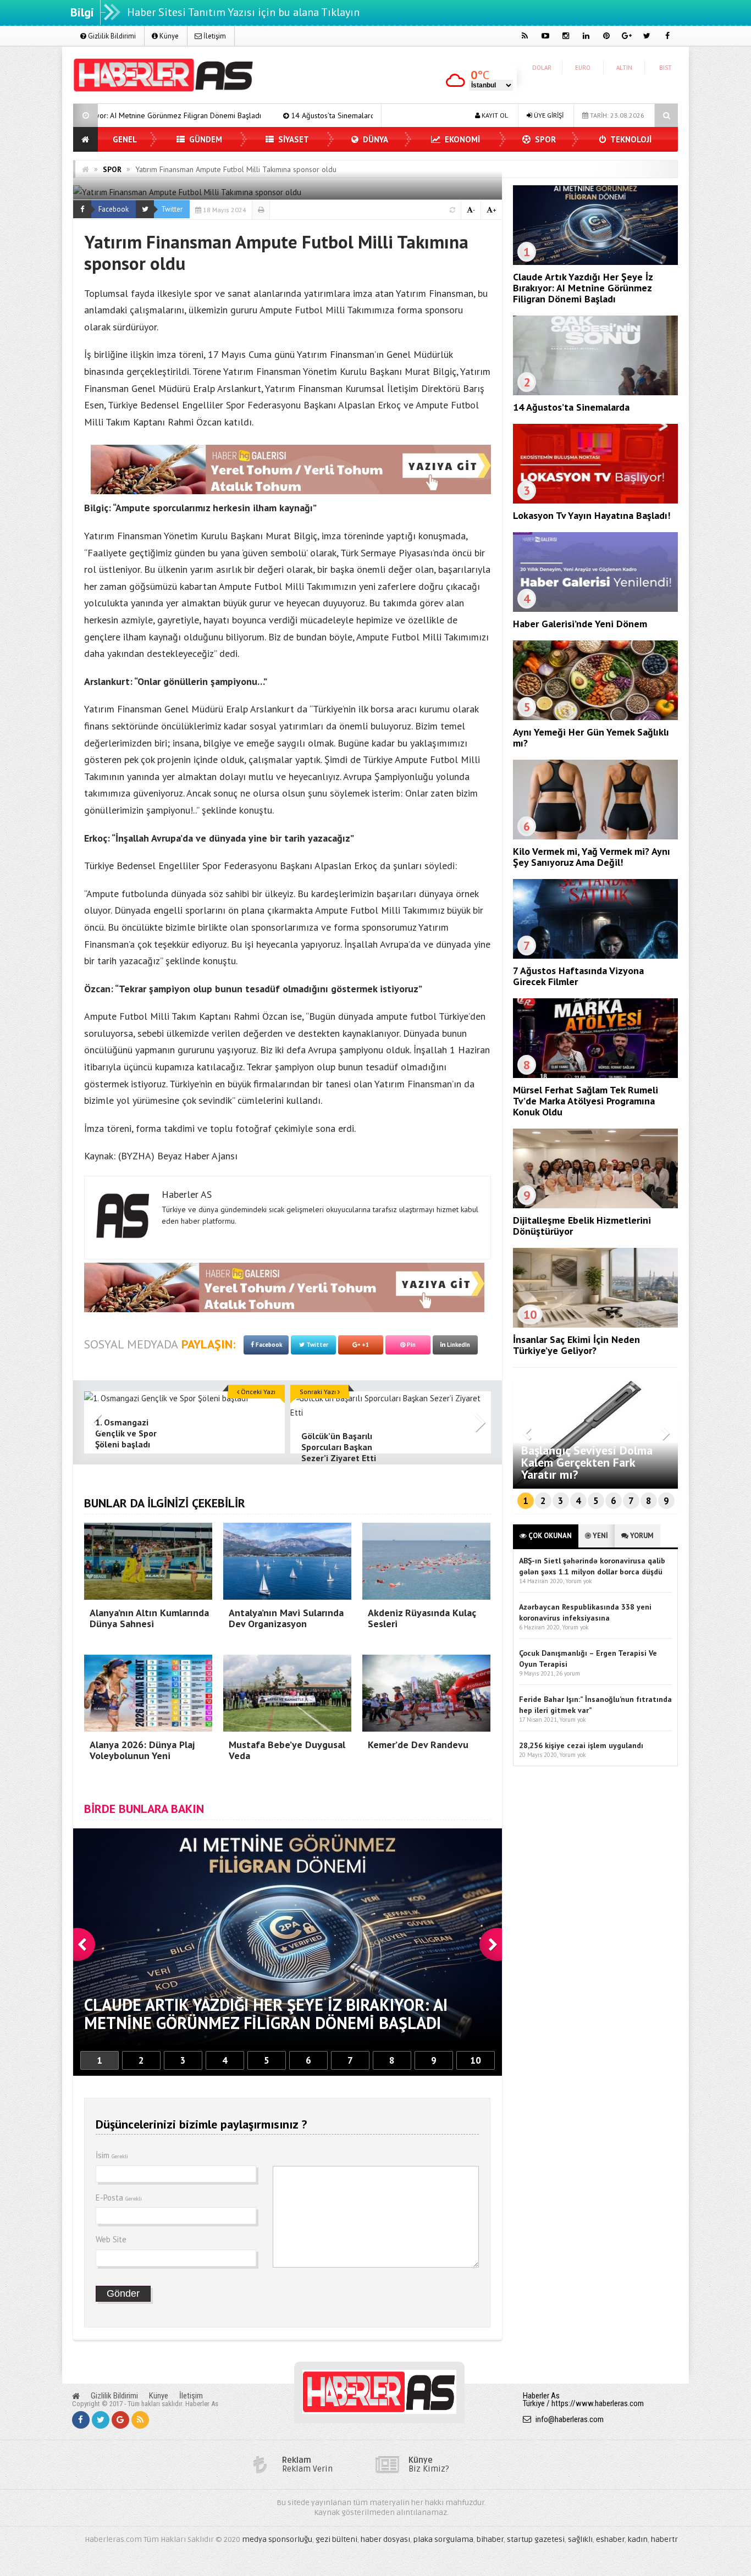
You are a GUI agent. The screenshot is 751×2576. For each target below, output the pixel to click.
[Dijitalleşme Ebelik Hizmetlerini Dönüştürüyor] (595, 1206)
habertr (664, 2539)
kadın (638, 2539)
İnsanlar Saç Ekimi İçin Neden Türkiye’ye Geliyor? (576, 1345)
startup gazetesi (536, 2539)
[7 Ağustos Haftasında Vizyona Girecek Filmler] (595, 956)
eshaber (610, 2539)
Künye (168, 36)
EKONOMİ (461, 139)
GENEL (125, 139)
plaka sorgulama (443, 2539)
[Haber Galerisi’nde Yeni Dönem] (595, 609)
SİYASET (292, 139)
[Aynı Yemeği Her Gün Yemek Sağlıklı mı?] (595, 717)
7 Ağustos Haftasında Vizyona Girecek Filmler (578, 976)
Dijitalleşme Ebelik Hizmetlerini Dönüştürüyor (582, 1226)
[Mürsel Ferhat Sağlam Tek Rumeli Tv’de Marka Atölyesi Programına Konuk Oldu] (595, 1075)
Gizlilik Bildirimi (111, 36)
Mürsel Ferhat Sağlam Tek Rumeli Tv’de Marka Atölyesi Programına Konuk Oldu (586, 1101)
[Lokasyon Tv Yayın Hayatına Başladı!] (595, 501)
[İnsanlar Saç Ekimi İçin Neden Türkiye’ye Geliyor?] (595, 1325)
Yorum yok (578, 1581)
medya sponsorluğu (277, 2539)
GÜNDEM (205, 139)
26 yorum (568, 1673)
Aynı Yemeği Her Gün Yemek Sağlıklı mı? (591, 737)
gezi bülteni (336, 2539)
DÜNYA (374, 139)
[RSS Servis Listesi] (140, 2420)
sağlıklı (580, 2539)
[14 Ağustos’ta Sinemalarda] (595, 393)
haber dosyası (385, 2539)
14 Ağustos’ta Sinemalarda (158, 115)
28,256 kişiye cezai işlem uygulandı (581, 1745)
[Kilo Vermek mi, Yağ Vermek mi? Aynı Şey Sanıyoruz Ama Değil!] (595, 837)
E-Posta (119, 2198)
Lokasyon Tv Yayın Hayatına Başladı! (291, 115)
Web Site (111, 2239)
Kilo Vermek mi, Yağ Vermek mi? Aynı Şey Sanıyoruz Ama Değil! (592, 857)
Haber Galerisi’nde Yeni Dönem (580, 624)
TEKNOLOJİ (630, 139)
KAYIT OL (494, 115)
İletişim (214, 36)
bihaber (490, 2539)
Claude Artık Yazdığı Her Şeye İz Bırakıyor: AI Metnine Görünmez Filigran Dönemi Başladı (583, 288)
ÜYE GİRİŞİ (548, 115)
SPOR (544, 139)
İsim (112, 2155)
